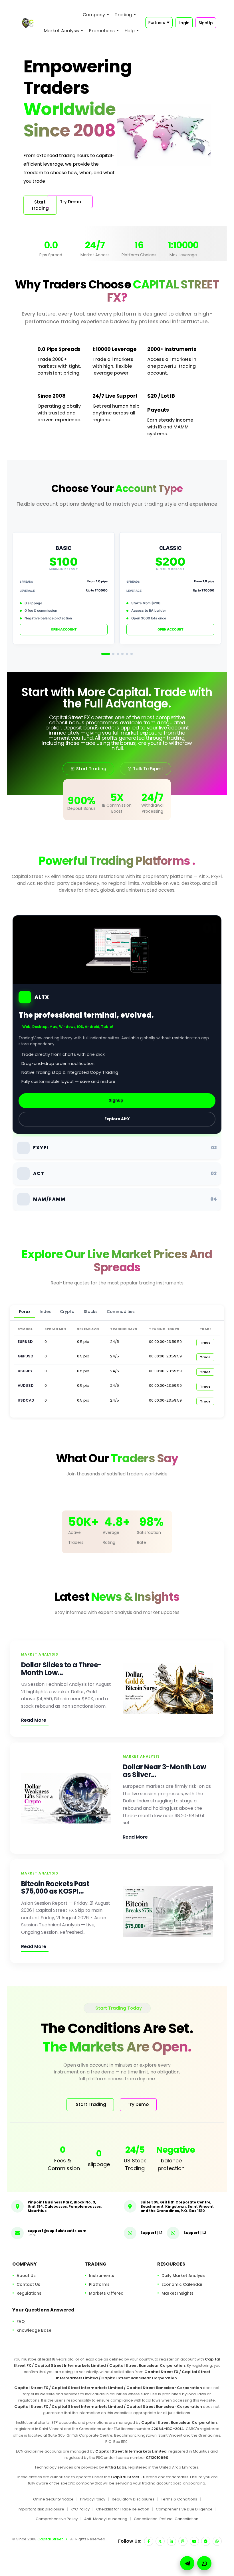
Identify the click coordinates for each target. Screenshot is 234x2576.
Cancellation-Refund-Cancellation (166, 2519)
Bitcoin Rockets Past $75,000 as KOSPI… (55, 1887)
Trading (123, 15)
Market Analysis (61, 31)
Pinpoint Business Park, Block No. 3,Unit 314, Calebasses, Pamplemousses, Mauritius (65, 2206)
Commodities (121, 1312)
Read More (34, 1720)
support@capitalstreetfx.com (57, 2231)
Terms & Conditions (179, 2499)
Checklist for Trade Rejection (123, 2509)
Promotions (102, 31)
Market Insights (177, 2293)
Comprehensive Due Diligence (184, 2509)
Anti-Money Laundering (106, 2519)
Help (130, 31)
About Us (26, 2276)
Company (94, 15)
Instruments (102, 2276)
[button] (204, 2563)
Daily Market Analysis (183, 2276)
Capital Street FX (53, 2539)
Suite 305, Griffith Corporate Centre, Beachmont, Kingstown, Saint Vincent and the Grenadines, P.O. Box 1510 (177, 2206)
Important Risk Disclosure (41, 2509)
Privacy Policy (93, 2499)
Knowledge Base (34, 2330)
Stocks (91, 1312)
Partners (159, 23)
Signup (116, 1100)
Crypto (67, 1312)
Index (45, 1312)
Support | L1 (151, 2233)
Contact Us (28, 2284)
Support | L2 (195, 2233)
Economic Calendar (182, 2284)
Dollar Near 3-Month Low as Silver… (165, 1771)
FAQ (21, 2321)
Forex (25, 1312)
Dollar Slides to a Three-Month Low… (61, 1669)
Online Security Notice (53, 2499)
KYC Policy (80, 2509)
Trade (205, 1343)
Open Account (64, 629)
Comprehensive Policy (57, 2519)
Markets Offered (106, 2293)
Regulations (29, 2293)
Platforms (99, 2284)
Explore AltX (117, 1119)
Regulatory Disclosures (133, 2499)
